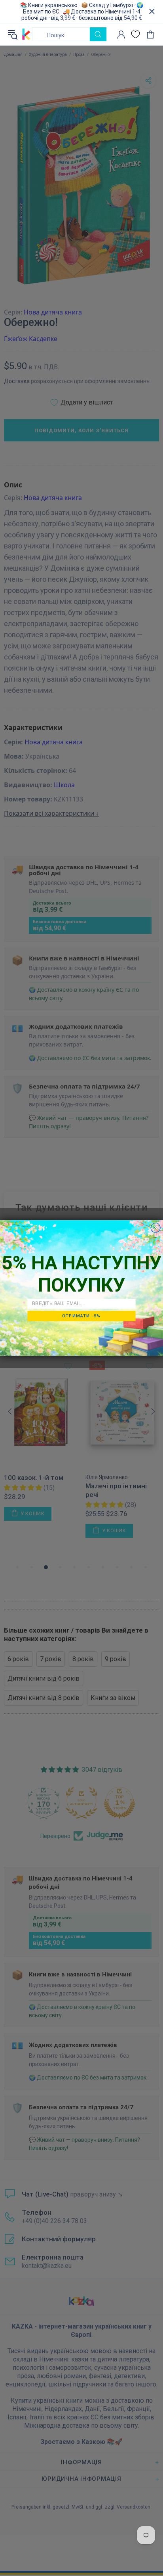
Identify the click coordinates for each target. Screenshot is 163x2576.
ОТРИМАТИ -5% (81, 1316)
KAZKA (26, 34)
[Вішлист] (136, 34)
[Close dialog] (155, 1228)
